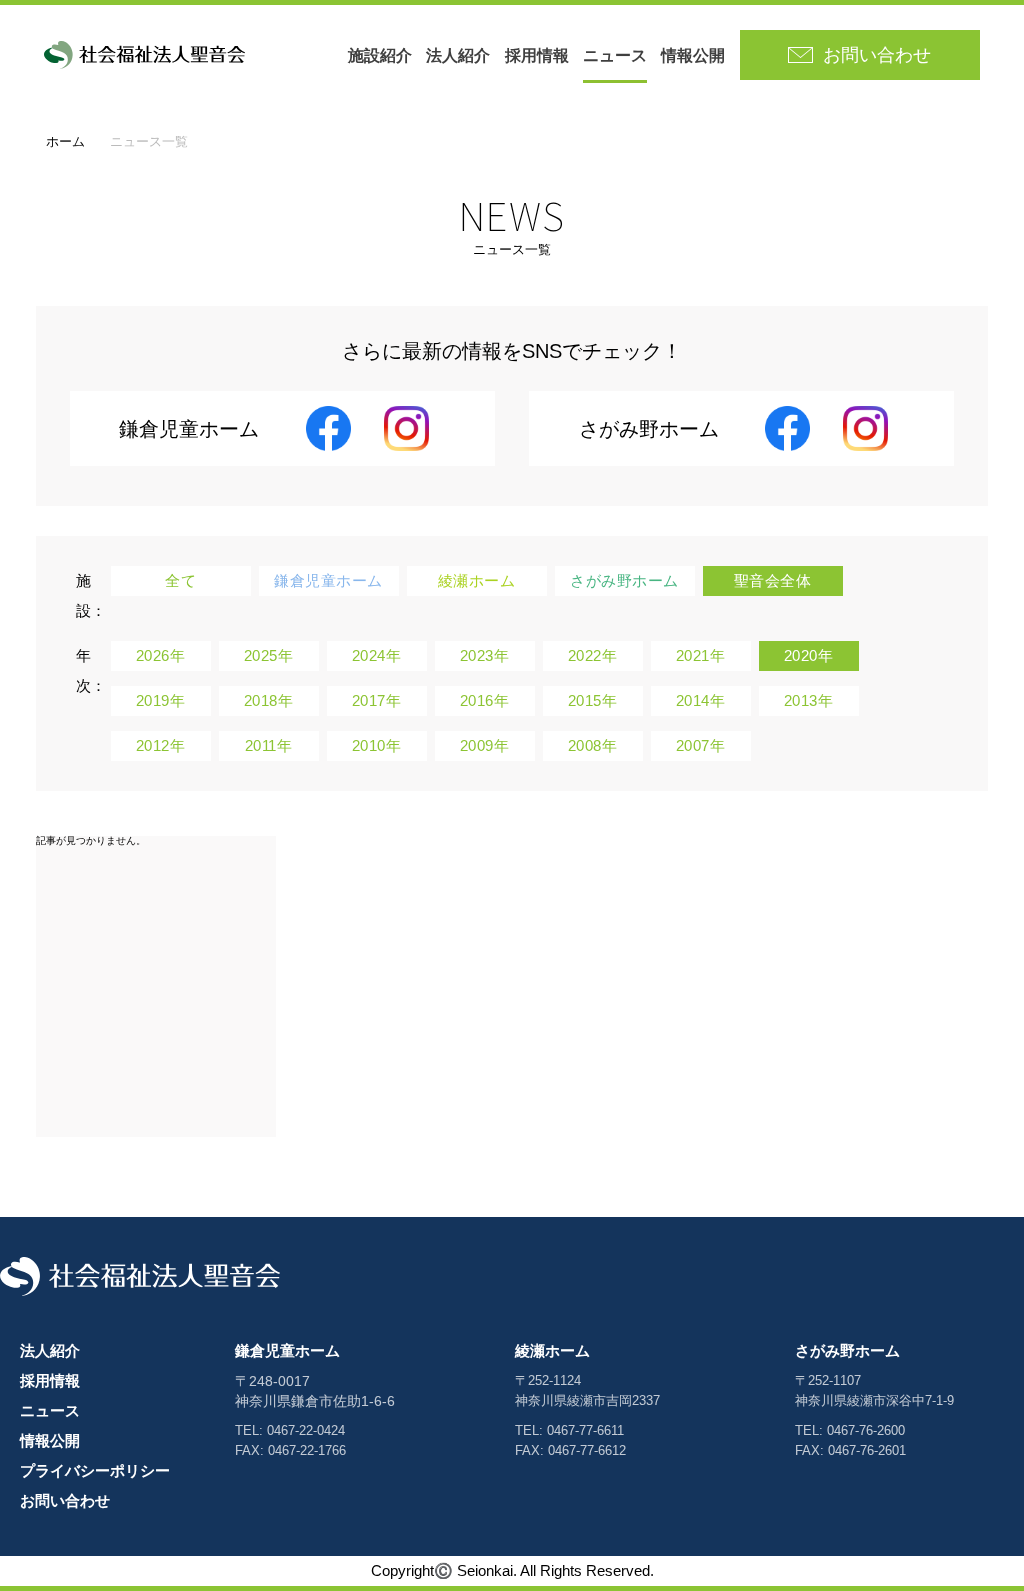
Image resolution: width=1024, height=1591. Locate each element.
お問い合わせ (65, 1500)
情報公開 (693, 55)
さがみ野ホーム (847, 1350)
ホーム (65, 141)
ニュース (615, 55)
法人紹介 (458, 55)
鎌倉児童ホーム (287, 1350)
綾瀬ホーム (552, 1350)
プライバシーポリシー (95, 1470)
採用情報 (537, 55)
